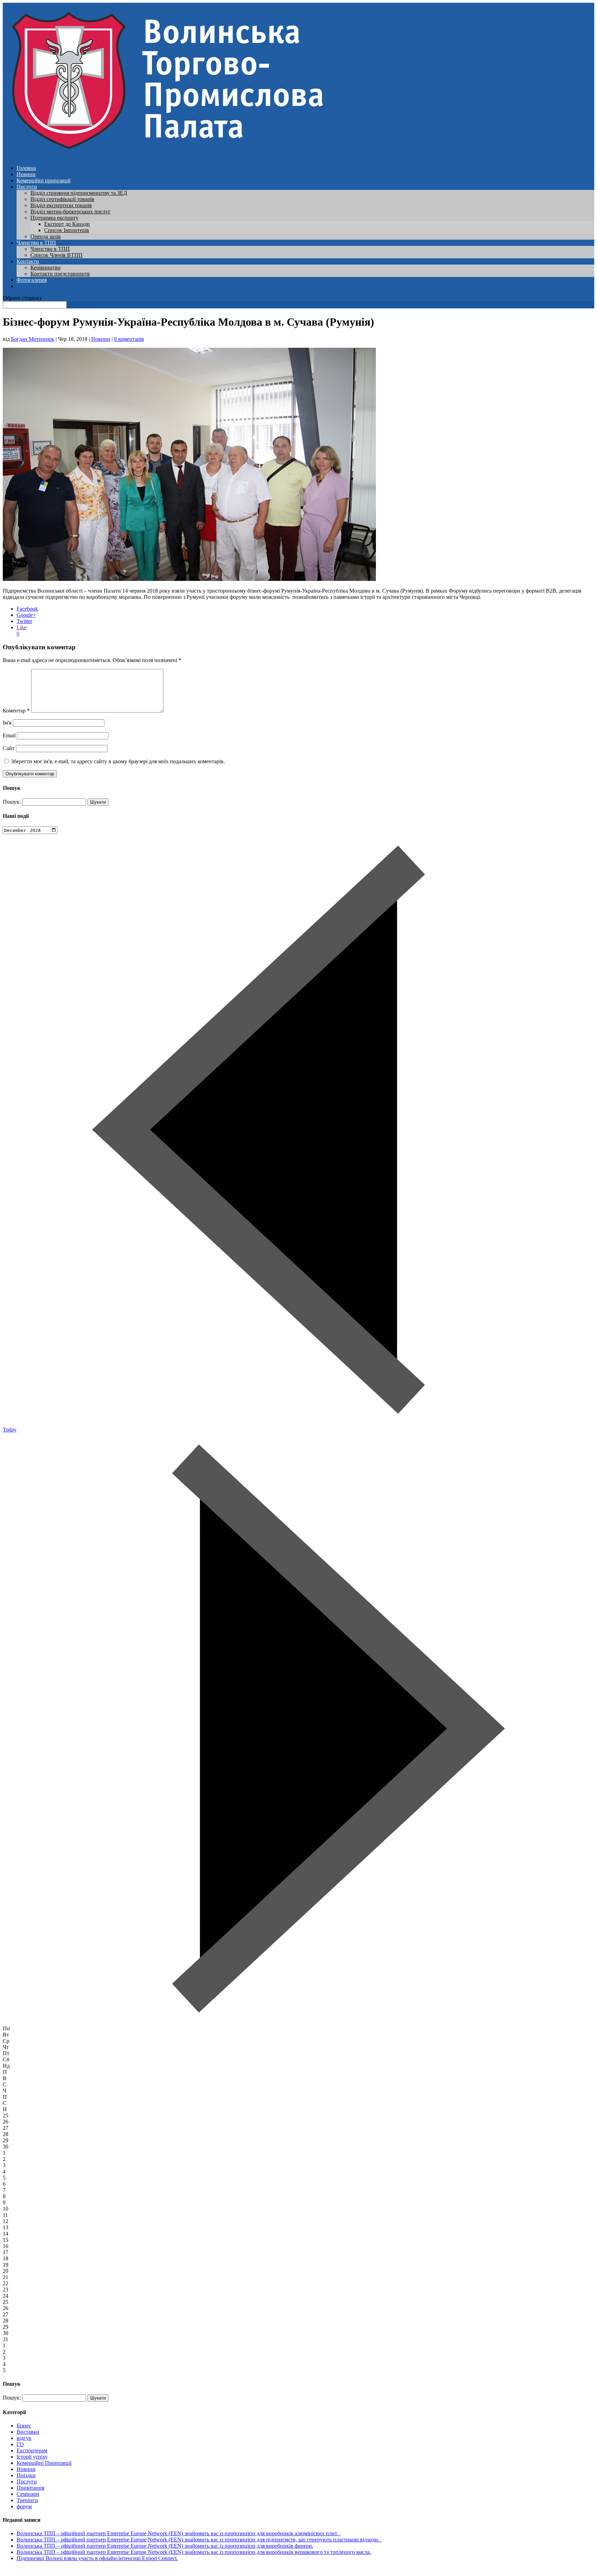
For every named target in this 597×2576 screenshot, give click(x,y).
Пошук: (12, 802)
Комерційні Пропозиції (44, 2463)
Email (9, 735)
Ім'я (7, 723)
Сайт (9, 748)
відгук (24, 2438)
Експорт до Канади (67, 224)
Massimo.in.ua (60, 2570)
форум (24, 2506)
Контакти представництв (60, 274)
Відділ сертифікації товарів (62, 199)
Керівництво (45, 267)
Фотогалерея (32, 280)
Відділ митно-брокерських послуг (70, 212)
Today (10, 1430)
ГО (20, 2444)
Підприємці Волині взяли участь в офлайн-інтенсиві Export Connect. (97, 2558)
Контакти (28, 261)
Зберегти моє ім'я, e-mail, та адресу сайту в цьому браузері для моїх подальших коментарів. (118, 761)
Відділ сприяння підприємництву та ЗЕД (79, 193)
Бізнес (24, 2426)
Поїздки (26, 2475)
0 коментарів (129, 339)
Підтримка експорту (54, 218)
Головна (26, 168)
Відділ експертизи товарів (61, 205)
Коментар (16, 711)
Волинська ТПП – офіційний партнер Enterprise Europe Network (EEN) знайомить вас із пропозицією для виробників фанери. (165, 2546)
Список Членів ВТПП (56, 255)
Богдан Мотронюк (33, 339)
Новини (26, 174)
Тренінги (27, 2500)
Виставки (28, 2432)
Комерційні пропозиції (44, 180)
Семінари (28, 2494)
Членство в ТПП (36, 243)
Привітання (30, 2488)
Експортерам (32, 2450)
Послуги (27, 187)
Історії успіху (32, 2457)
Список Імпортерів (67, 230)
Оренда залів (46, 236)
